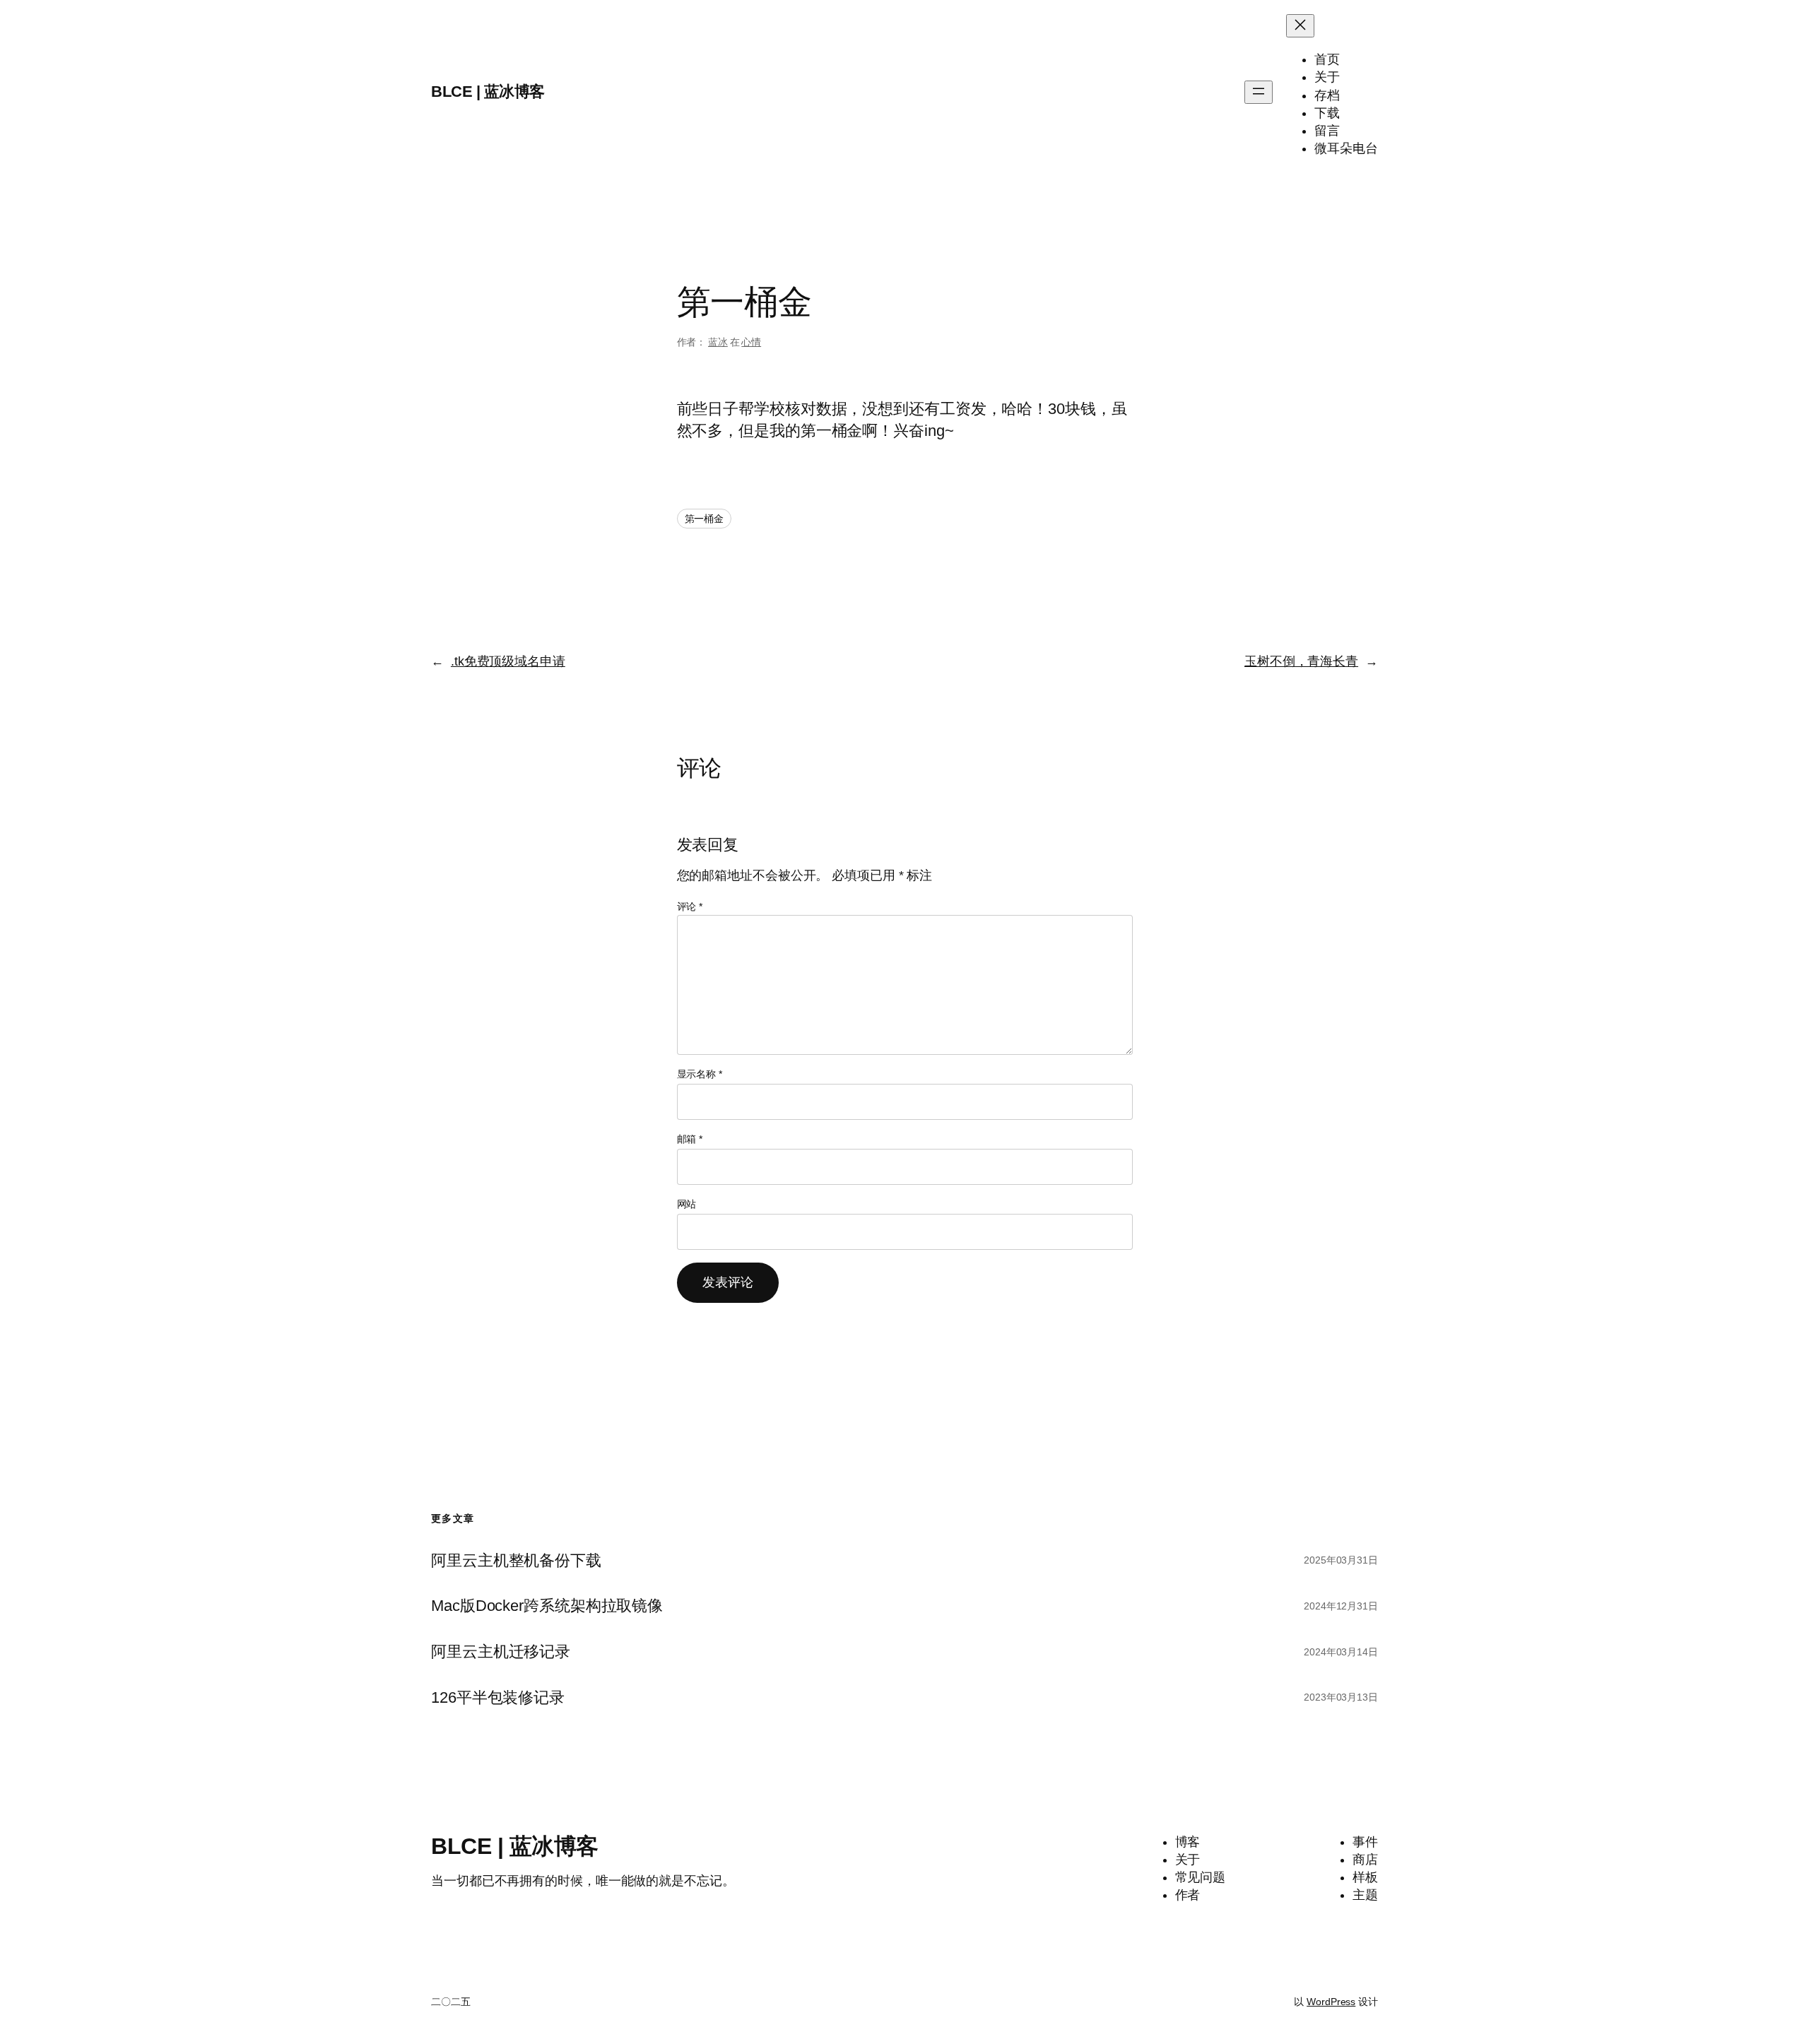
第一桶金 (705, 519)
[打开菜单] (1259, 92)
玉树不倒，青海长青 (1301, 661)
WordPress (1331, 2002)
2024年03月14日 (1341, 1652)
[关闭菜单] (1300, 26)
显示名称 (700, 1074)
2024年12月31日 (1341, 1606)
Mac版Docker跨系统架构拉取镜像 (547, 1606)
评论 (690, 906)
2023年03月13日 (1341, 1697)
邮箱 (690, 1139)
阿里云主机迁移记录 (501, 1652)
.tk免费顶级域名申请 (508, 661)
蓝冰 (718, 342)
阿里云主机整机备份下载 (516, 1561)
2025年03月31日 (1341, 1560)
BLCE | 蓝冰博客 (488, 91)
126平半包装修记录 (498, 1698)
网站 (687, 1204)
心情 (751, 342)
